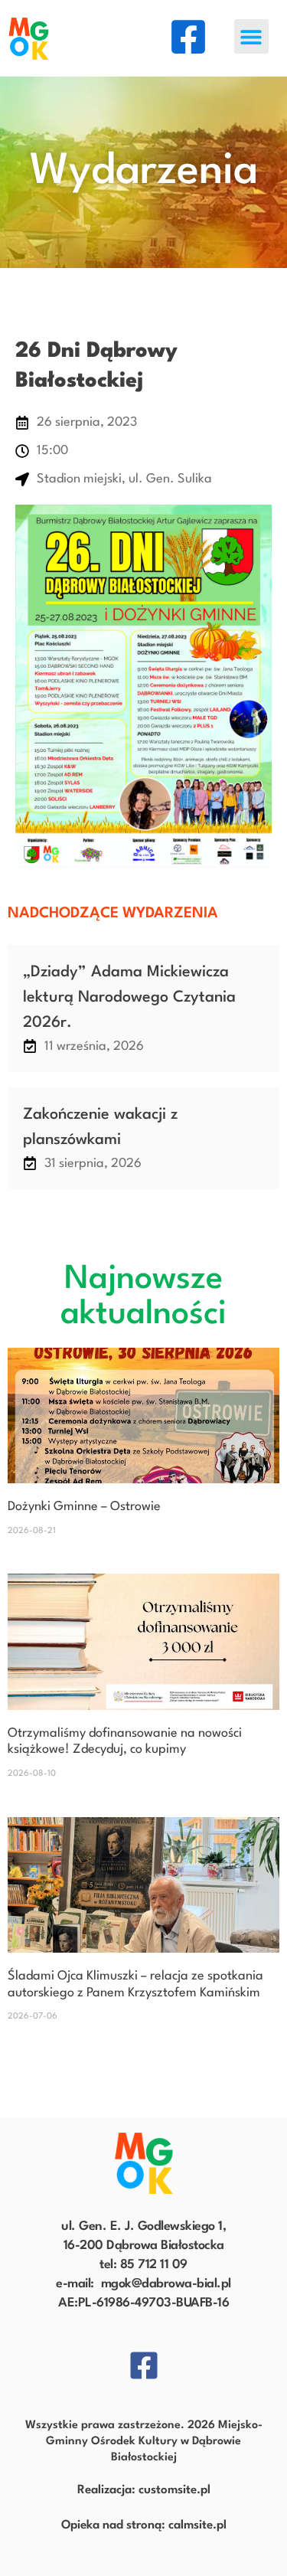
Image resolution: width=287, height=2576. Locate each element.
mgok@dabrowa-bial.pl (166, 2284)
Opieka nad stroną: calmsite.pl (144, 2525)
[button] (251, 36)
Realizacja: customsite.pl (144, 2490)
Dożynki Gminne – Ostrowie (84, 1507)
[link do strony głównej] (144, 2163)
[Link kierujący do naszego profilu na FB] (188, 37)
